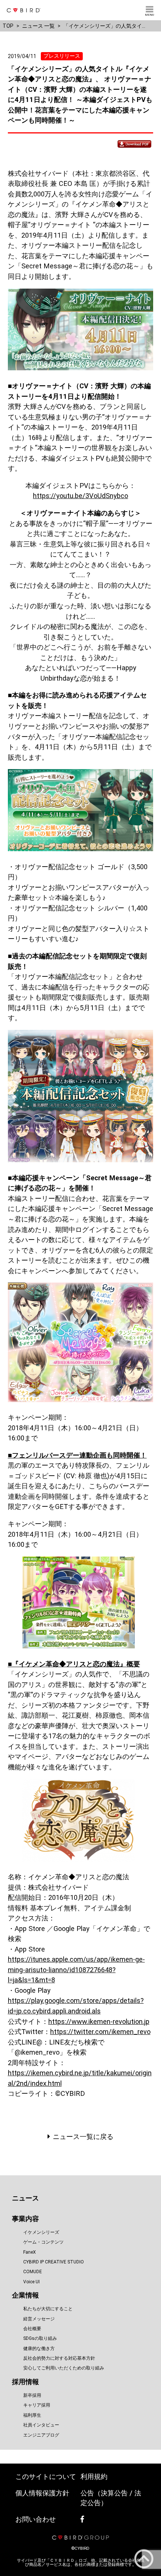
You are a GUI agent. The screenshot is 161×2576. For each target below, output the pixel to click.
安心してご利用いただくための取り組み (64, 2368)
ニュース (25, 2198)
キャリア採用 (37, 2405)
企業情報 (25, 2295)
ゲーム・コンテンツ (43, 2242)
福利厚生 (32, 2415)
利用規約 (94, 2476)
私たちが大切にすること (48, 2309)
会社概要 (32, 2329)
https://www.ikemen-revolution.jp (99, 2021)
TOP (8, 26)
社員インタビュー (41, 2425)
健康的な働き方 (39, 2348)
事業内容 (25, 2219)
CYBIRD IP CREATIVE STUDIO (54, 2262)
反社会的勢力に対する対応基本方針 (59, 2358)
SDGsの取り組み (40, 2338)
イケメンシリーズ (41, 2232)
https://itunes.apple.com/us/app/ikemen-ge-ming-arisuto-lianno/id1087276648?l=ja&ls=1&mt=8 (76, 1970)
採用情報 (25, 2382)
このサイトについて (46, 2476)
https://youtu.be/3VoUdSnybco (80, 496)
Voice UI (31, 2282)
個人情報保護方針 (42, 2493)
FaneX (30, 2252)
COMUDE (33, 2272)
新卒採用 (32, 2395)
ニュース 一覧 (38, 26)
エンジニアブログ (41, 2435)
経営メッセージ (39, 2319)
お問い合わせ (36, 2519)
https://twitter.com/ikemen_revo (100, 2032)
